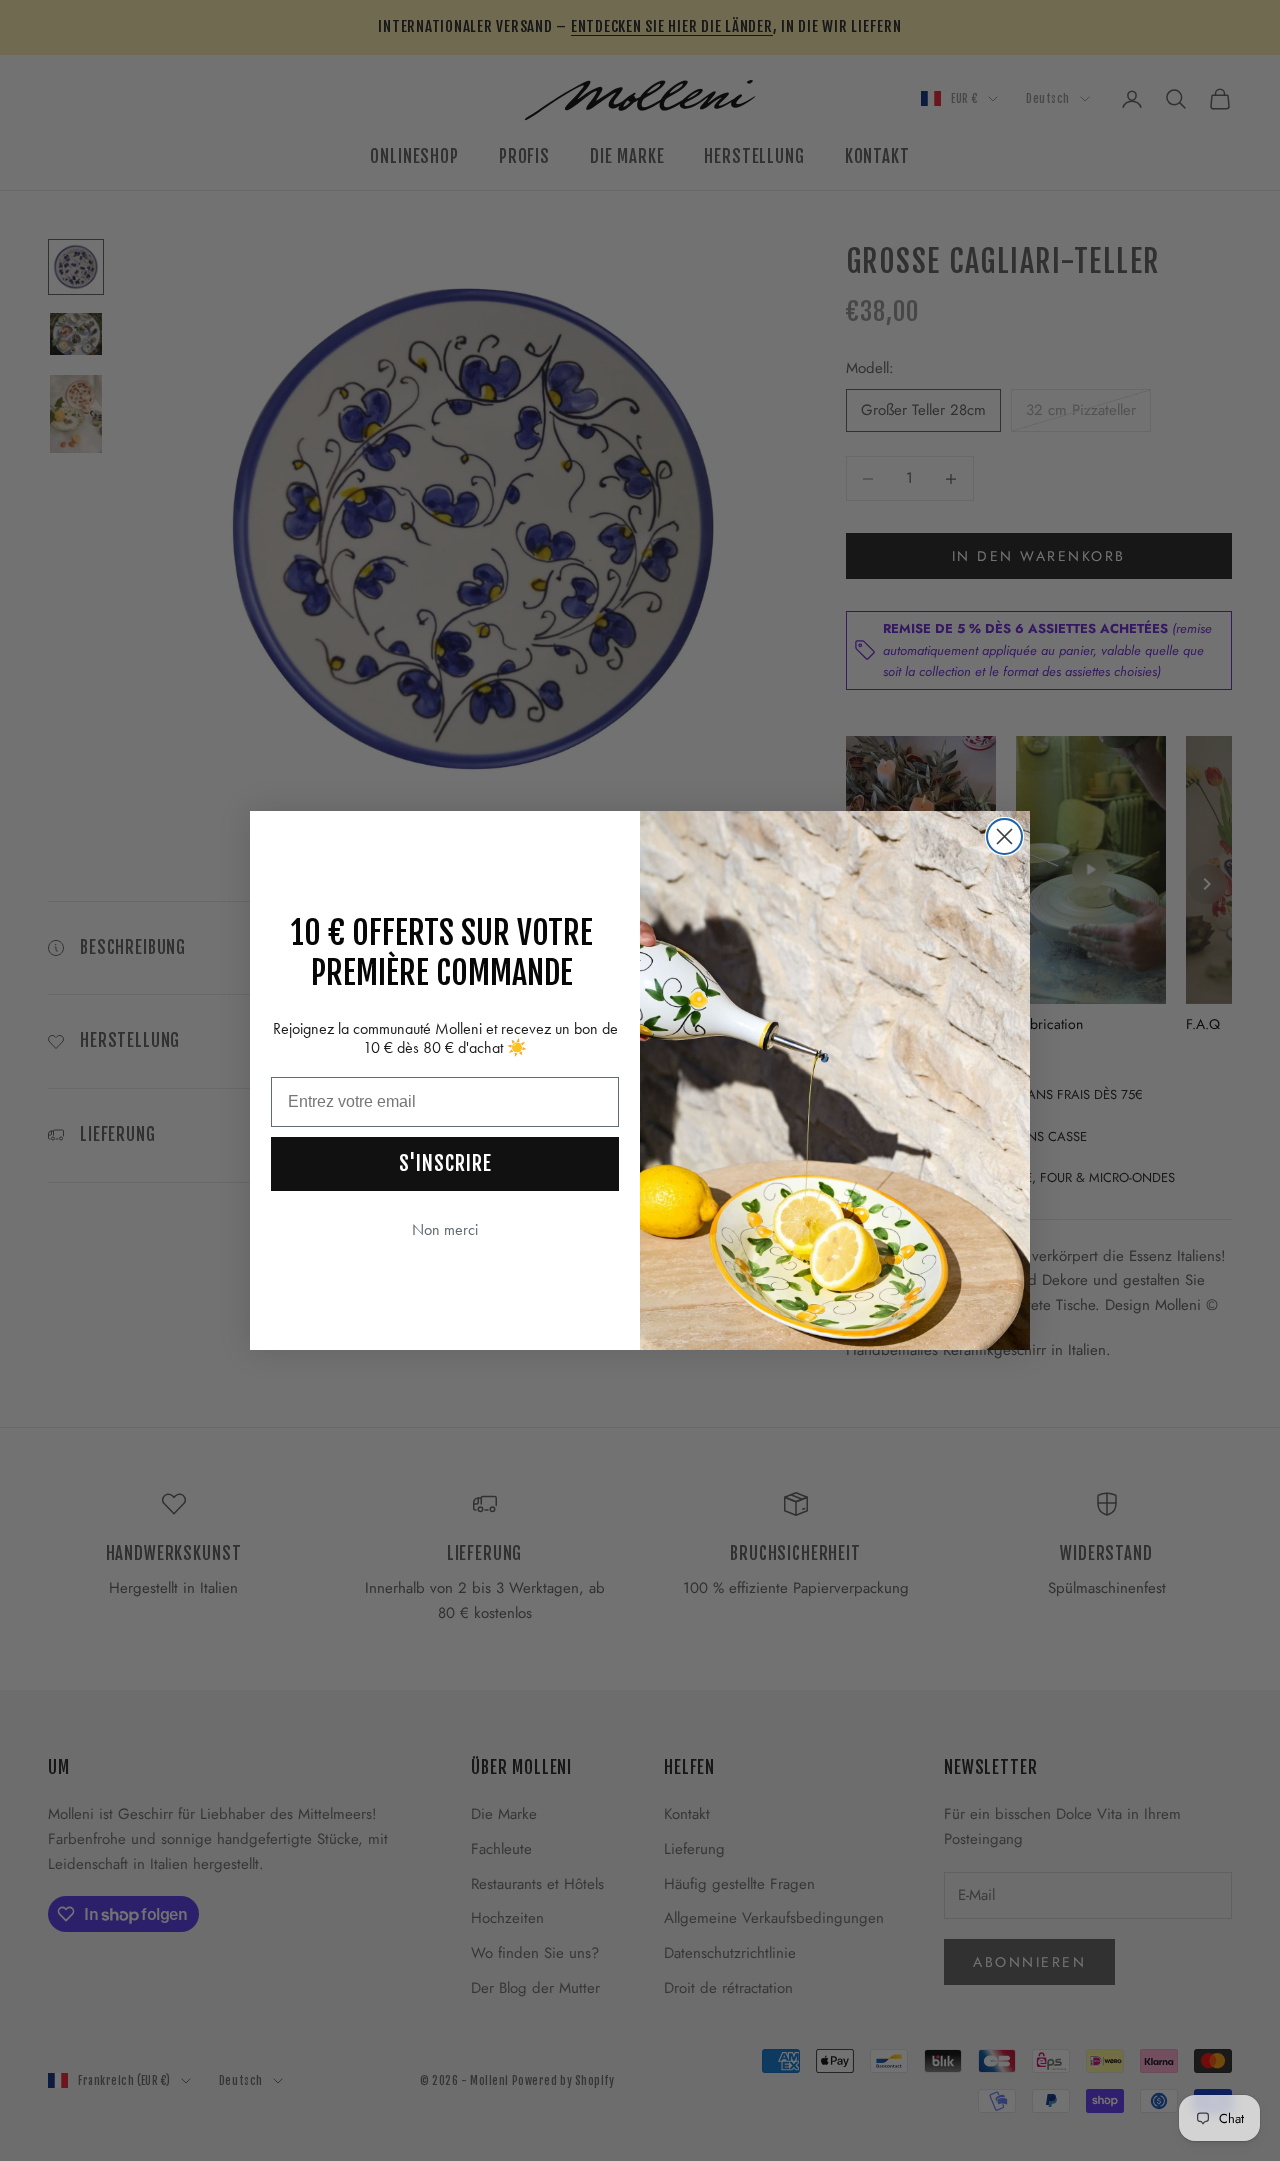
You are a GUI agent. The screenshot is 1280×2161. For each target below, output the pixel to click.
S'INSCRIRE (445, 1163)
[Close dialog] (1004, 836)
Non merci (445, 1229)
